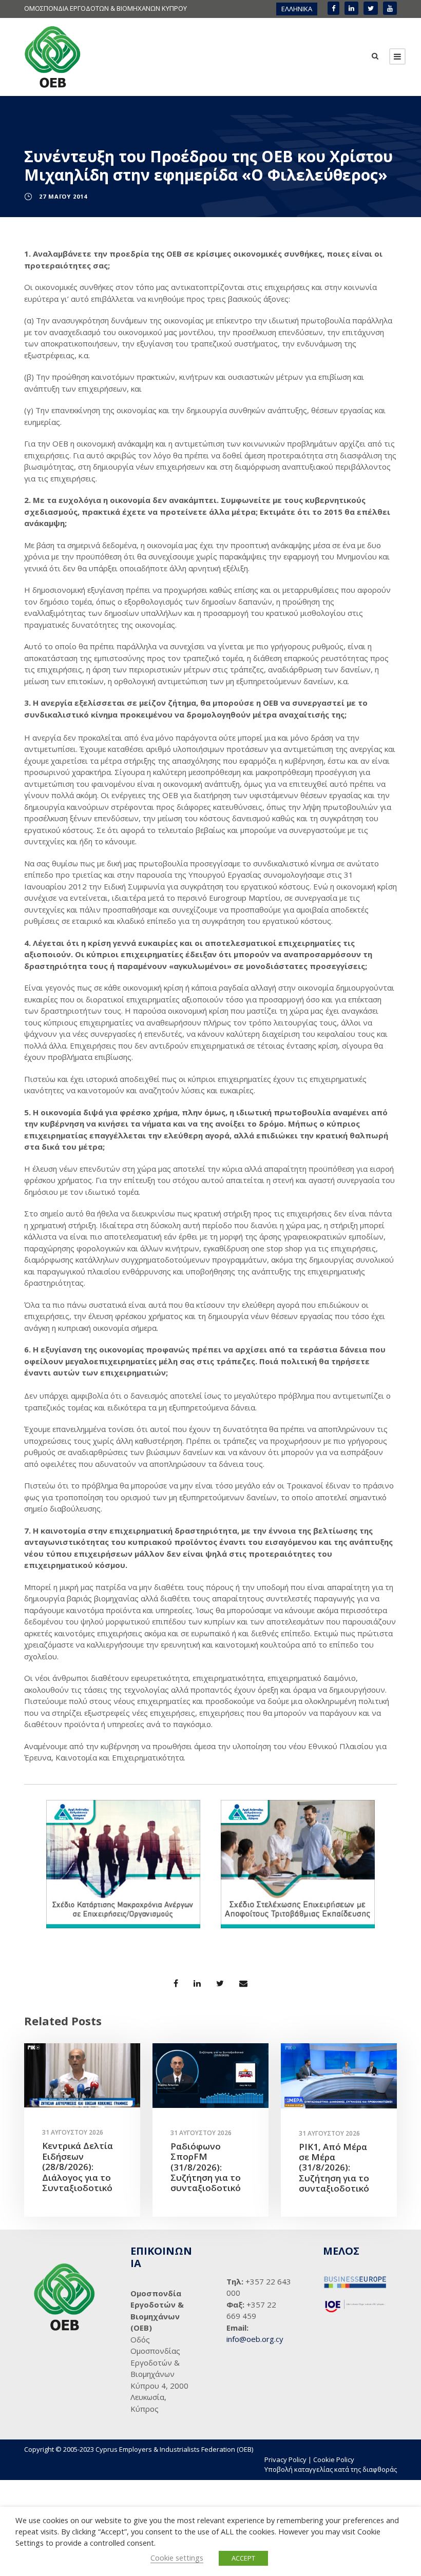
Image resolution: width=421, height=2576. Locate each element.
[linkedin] (351, 8)
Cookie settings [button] (177, 2558)
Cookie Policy (334, 2459)
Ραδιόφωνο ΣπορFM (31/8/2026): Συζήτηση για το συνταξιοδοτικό (206, 2167)
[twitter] (371, 8)
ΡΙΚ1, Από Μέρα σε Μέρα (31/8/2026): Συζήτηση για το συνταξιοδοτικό (334, 2168)
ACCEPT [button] (243, 2558)
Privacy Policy (285, 2459)
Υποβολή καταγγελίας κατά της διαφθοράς (331, 2469)
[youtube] (390, 8)
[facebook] (333, 8)
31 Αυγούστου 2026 (73, 2132)
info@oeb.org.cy (255, 2339)
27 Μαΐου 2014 (63, 196)
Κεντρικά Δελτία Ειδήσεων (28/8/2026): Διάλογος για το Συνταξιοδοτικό (78, 2167)
